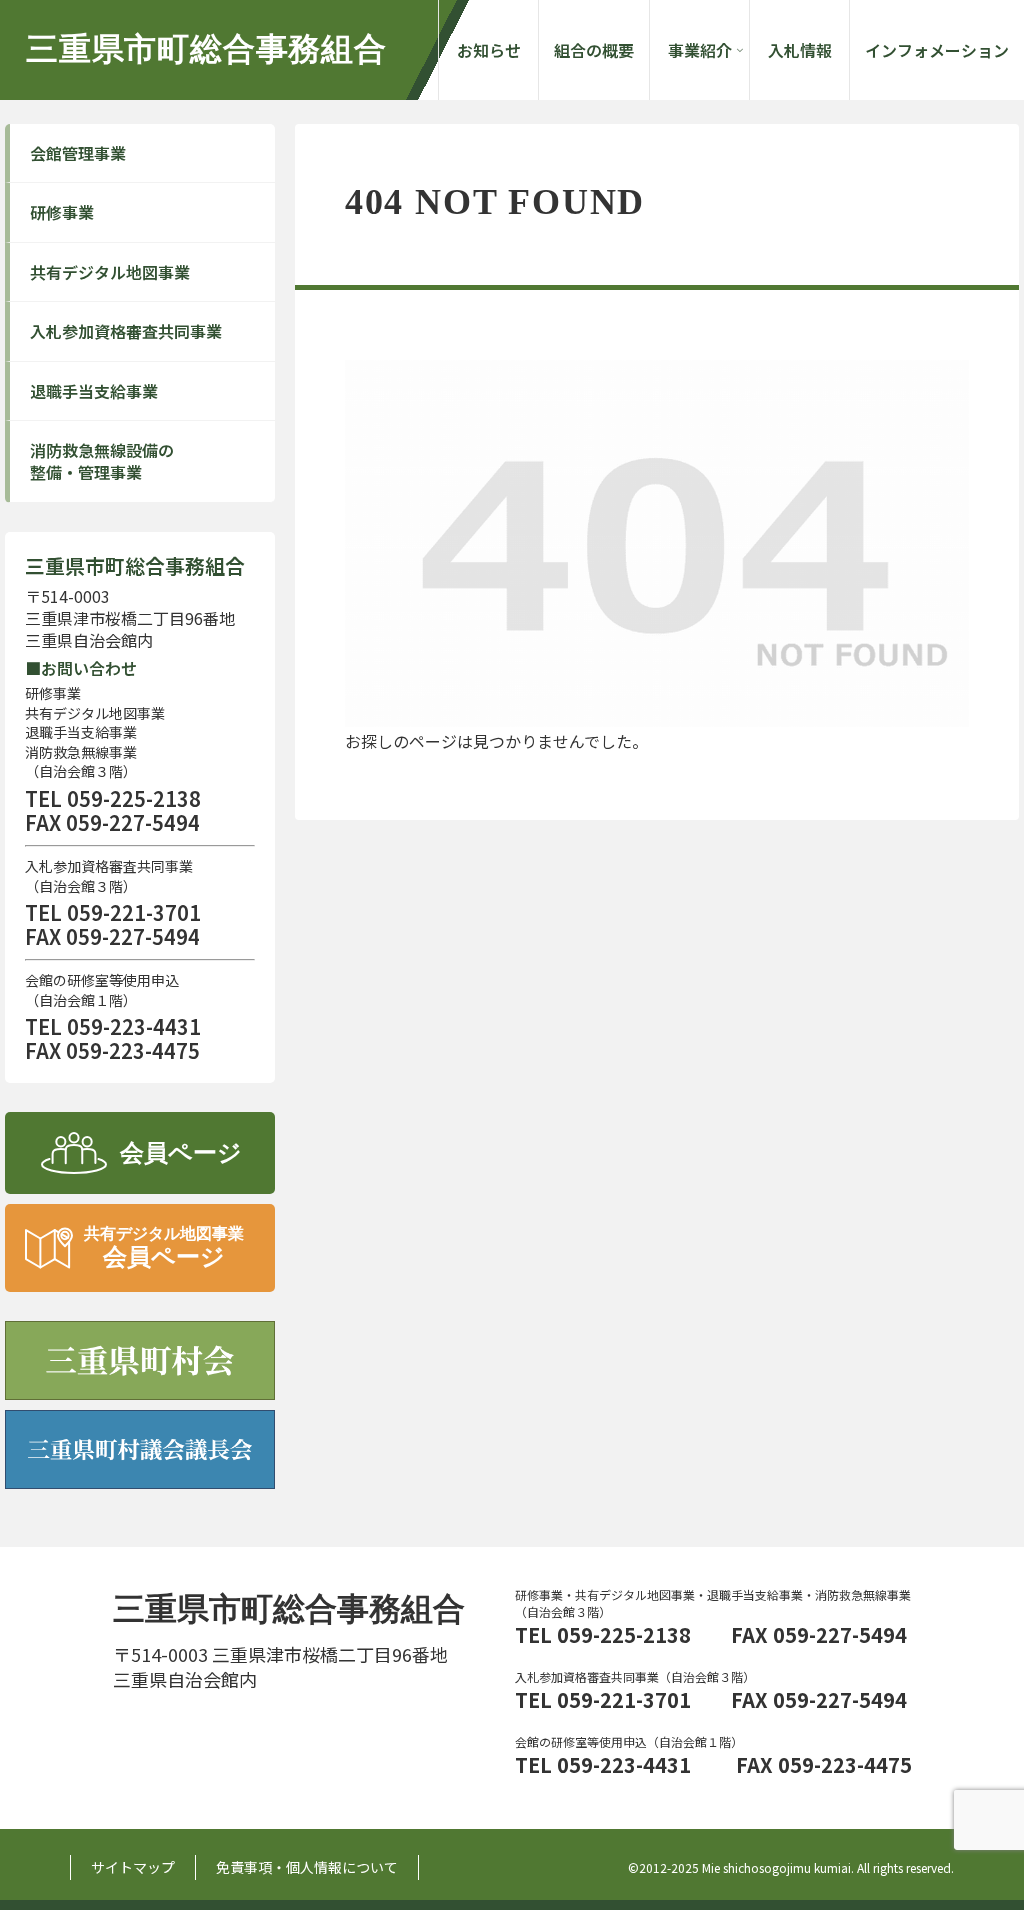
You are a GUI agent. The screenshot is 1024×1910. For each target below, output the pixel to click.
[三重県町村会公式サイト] (140, 1363)
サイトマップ (133, 1867)
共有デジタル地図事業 (110, 272)
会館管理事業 (78, 153)
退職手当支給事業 (94, 391)
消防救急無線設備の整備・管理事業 (102, 461)
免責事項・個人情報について (307, 1867)
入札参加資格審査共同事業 (126, 331)
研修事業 (62, 212)
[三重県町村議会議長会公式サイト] (140, 1452)
